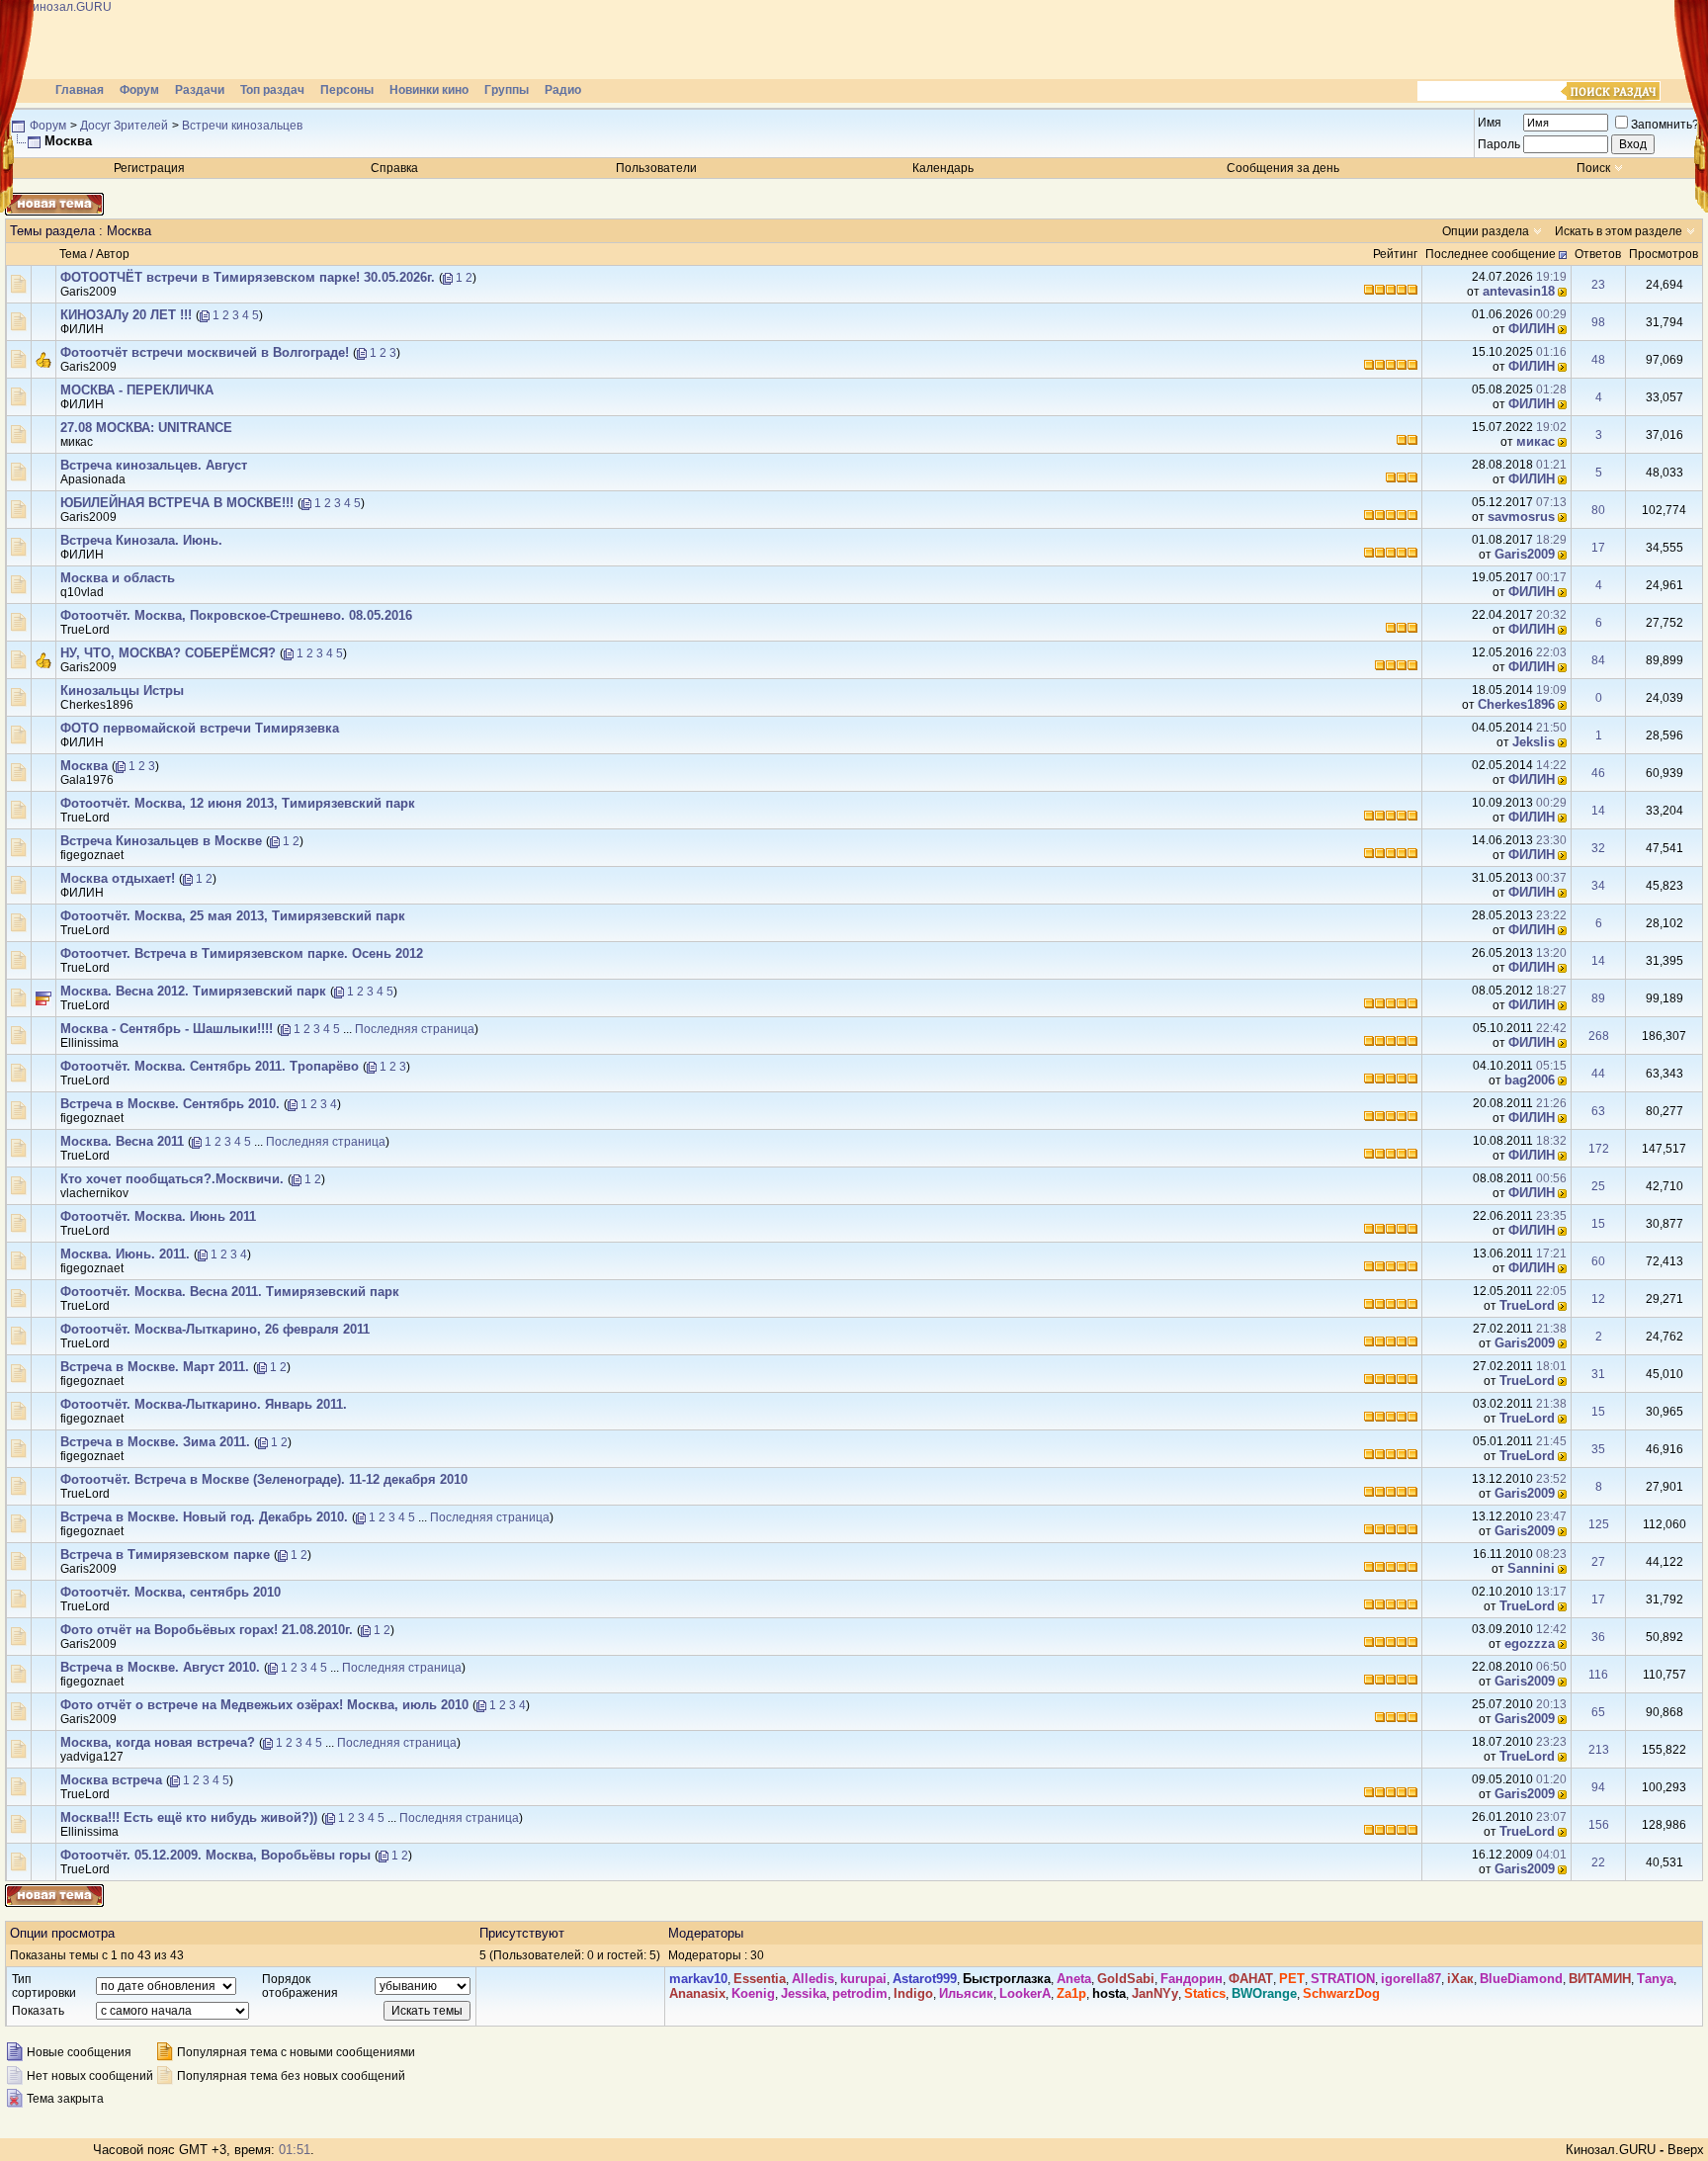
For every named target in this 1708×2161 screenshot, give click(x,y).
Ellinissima (89, 1043)
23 (1598, 285)
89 (1598, 998)
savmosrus (1521, 517)
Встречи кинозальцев (242, 126)
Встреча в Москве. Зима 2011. (155, 1442)
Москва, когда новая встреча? (158, 1742)
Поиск (1593, 168)
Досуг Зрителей (124, 126)
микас (77, 442)
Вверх (1686, 2150)
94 (1598, 1787)
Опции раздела (1486, 231)
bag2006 (1530, 1080)
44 (1598, 1074)
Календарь (943, 168)
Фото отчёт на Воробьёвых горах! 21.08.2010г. (207, 1630)
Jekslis (1534, 742)
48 (1598, 360)
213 (1599, 1750)
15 (1598, 1224)
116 (1598, 1675)
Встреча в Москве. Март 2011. (155, 1367)
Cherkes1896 (97, 705)
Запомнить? (1665, 125)
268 (1599, 1036)
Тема (73, 254)
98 (1598, 322)
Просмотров (1664, 254)
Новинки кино (429, 90)
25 (1598, 1186)
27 (1598, 1562)
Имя (1490, 123)
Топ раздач (272, 90)
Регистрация (149, 168)
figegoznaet (92, 855)
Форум (139, 90)
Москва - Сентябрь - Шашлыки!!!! (167, 1029)
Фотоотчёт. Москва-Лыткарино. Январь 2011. (204, 1404)
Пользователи (656, 168)
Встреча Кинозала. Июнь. (141, 540)
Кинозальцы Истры (122, 691)
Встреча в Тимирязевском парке (165, 1555)
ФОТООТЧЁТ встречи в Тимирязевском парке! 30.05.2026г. (248, 277)
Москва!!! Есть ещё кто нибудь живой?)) (189, 1817)
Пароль (1499, 144)
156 (1599, 1825)
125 (1599, 1524)
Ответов (1598, 254)
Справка (394, 168)
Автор (113, 254)
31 (1598, 1374)
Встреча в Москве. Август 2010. (160, 1667)
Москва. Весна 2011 (122, 1141)
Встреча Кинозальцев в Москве (161, 841)
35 (1598, 1449)
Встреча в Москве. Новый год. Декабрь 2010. (204, 1517)
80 (1598, 510)
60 (1598, 1261)
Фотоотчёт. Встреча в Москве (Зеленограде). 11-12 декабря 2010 (264, 1479)
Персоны (347, 90)
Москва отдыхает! (118, 878)
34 (1598, 886)
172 (1599, 1149)
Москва (84, 766)
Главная (80, 90)
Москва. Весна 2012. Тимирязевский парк (193, 991)
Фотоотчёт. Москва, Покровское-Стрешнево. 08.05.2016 (236, 615)
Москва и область (118, 578)
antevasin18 (1519, 291)
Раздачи (200, 90)
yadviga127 (92, 1757)
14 (1598, 811)
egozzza (1530, 1643)
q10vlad (82, 592)
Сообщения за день (1283, 168)
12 (1598, 1299)
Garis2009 (88, 292)
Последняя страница (415, 1029)
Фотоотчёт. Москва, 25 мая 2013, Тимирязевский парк (233, 916)
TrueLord (85, 630)
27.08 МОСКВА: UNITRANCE (146, 428)
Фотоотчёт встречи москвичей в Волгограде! (205, 352)
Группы (507, 90)
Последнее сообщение (1491, 254)
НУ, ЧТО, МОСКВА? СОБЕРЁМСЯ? (168, 653)
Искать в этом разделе (1619, 231)
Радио (563, 90)
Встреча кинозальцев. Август (154, 465)
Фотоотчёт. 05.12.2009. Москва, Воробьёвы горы (215, 1855)
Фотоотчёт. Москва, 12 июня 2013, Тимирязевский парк (238, 803)
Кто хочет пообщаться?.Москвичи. (172, 1179)
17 (1598, 548)
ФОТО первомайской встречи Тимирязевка (200, 728)
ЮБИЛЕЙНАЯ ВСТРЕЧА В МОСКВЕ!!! (177, 503)
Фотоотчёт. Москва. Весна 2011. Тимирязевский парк (230, 1292)
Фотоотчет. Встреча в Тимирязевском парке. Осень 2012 (242, 953)
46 (1598, 773)
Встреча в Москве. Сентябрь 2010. (170, 1104)
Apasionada (93, 479)
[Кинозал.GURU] (203, 40)
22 (1598, 1862)
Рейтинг (1395, 254)
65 (1598, 1712)
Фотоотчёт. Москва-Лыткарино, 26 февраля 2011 (215, 1329)
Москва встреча (111, 1780)
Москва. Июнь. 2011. (125, 1254)
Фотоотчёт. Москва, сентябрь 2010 (171, 1592)
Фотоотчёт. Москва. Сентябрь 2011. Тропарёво (210, 1066)
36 (1598, 1637)
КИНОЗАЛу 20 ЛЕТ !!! (126, 315)
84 (1598, 660)
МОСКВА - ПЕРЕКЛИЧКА (137, 390)
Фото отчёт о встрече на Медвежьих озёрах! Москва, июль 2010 (264, 1705)
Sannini (1531, 1568)
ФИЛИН (82, 329)
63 (1598, 1111)
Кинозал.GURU (1611, 2150)
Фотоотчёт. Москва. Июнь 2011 (158, 1216)
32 (1598, 848)
